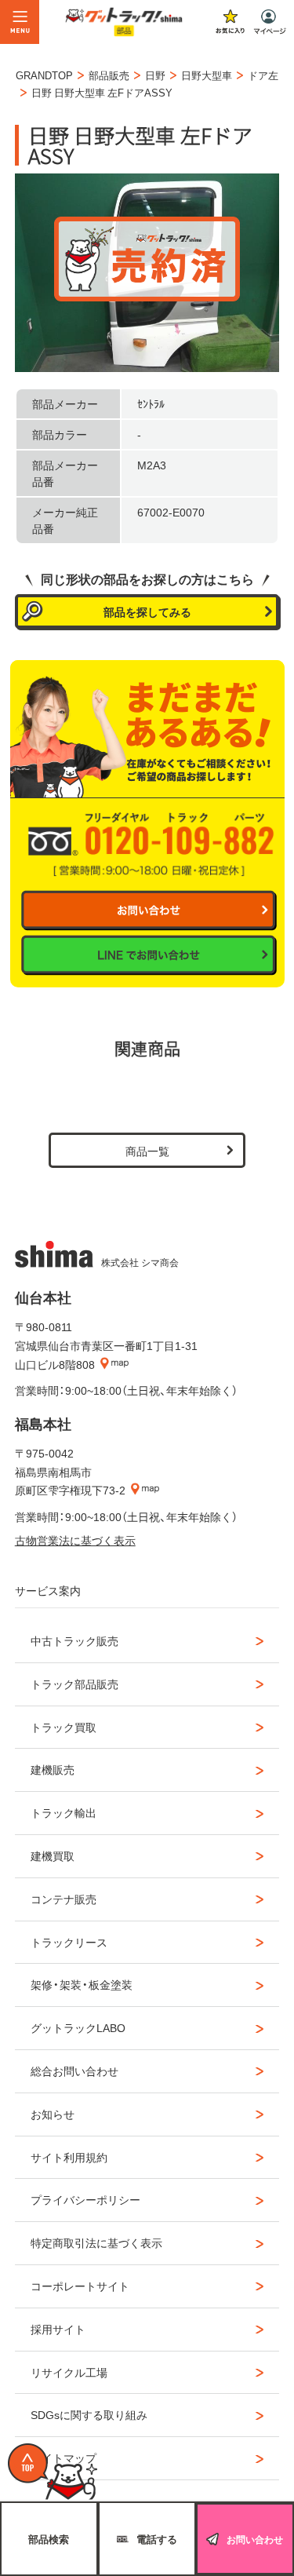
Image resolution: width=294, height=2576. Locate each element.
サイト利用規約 (69, 2157)
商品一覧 (147, 1151)
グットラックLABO (78, 2027)
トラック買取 (64, 1727)
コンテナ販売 (64, 1899)
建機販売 (53, 1769)
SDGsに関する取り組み (89, 2414)
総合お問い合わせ (74, 2071)
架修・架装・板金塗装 (82, 1984)
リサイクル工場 (69, 2372)
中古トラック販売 (74, 1640)
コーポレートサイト (80, 2286)
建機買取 (53, 1855)
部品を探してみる (147, 611)
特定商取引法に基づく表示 (96, 2242)
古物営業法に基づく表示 (75, 1540)
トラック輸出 (64, 1812)
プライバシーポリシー (85, 2199)
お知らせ (53, 2114)
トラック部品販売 (74, 1684)
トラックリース (69, 1942)
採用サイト (58, 2329)
